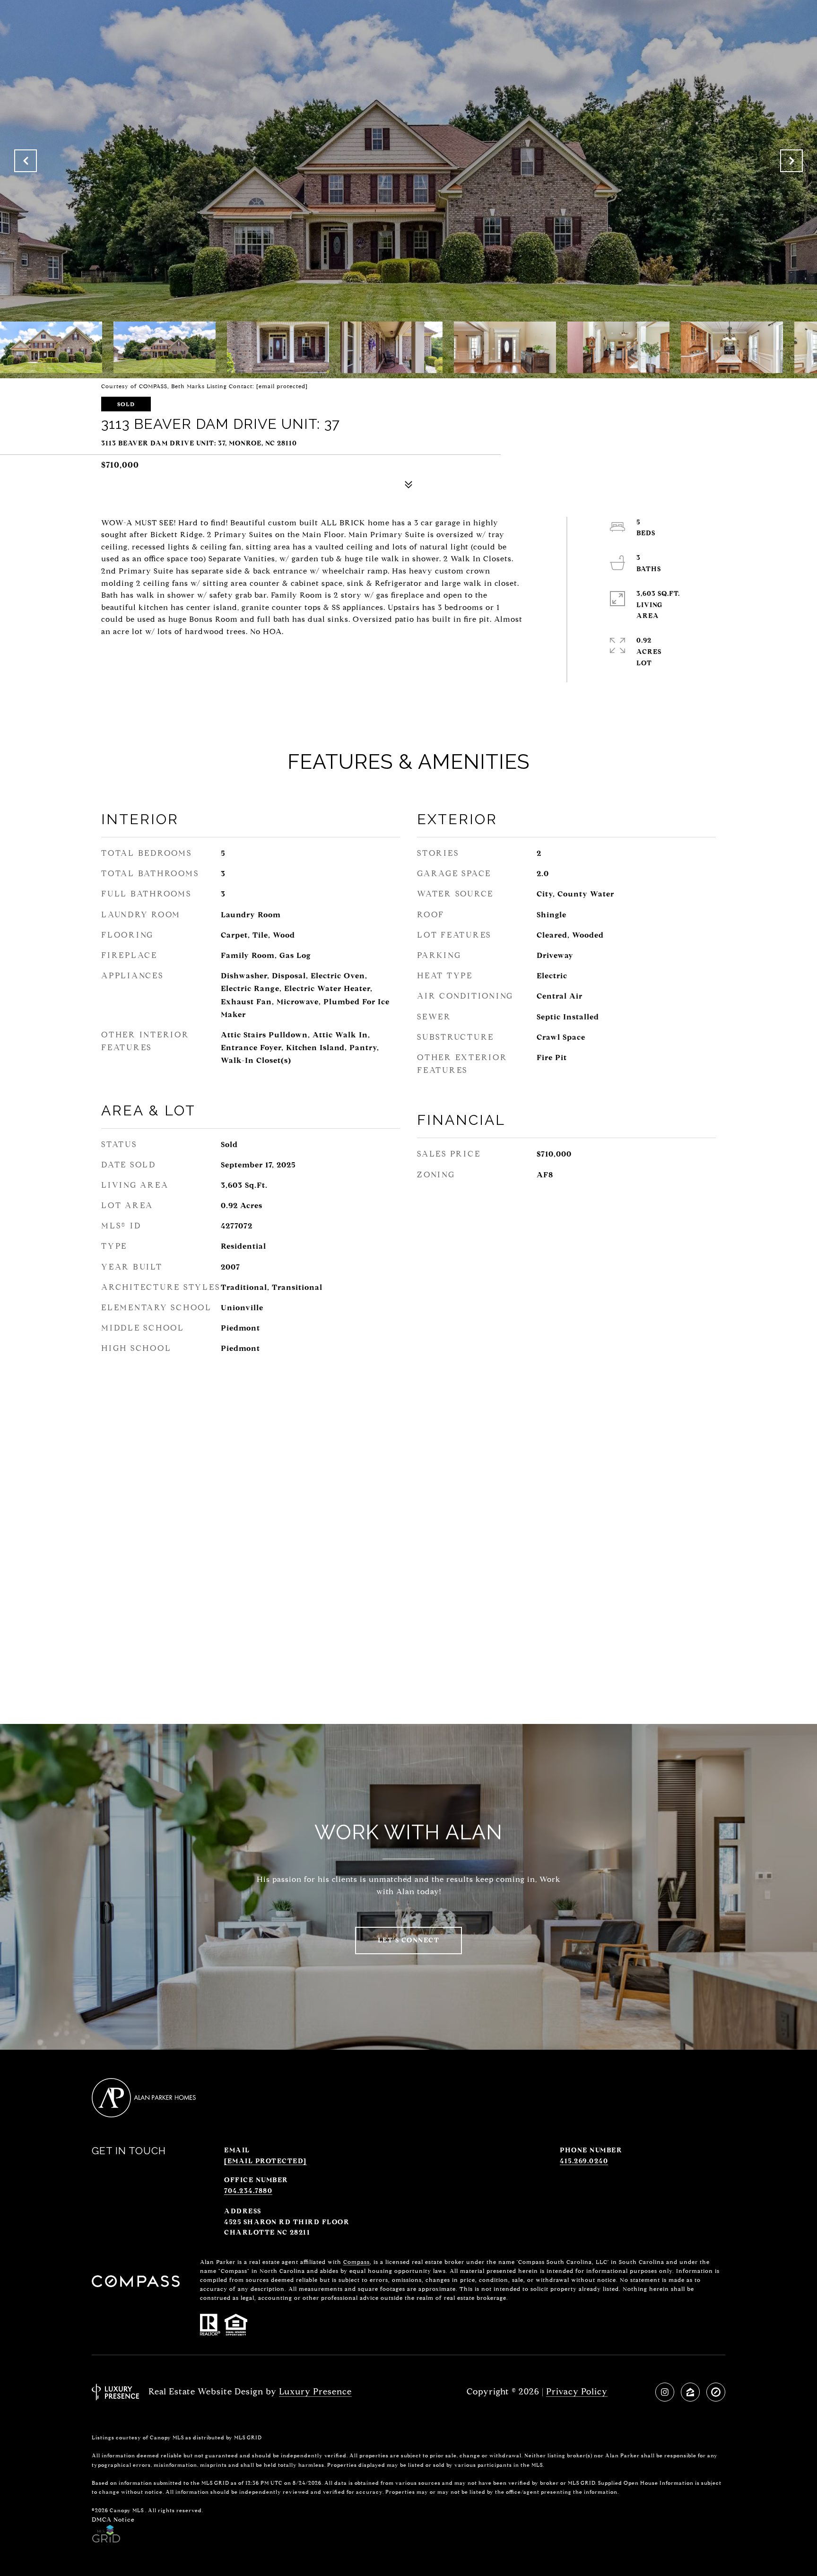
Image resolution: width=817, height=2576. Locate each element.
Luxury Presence (315, 2392)
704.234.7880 (248, 2191)
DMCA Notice (113, 2519)
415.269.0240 (584, 2161)
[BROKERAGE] (716, 2392)
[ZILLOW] (690, 2392)
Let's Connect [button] (409, 1940)
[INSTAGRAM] (665, 2392)
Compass (356, 2262)
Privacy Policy (577, 2392)
